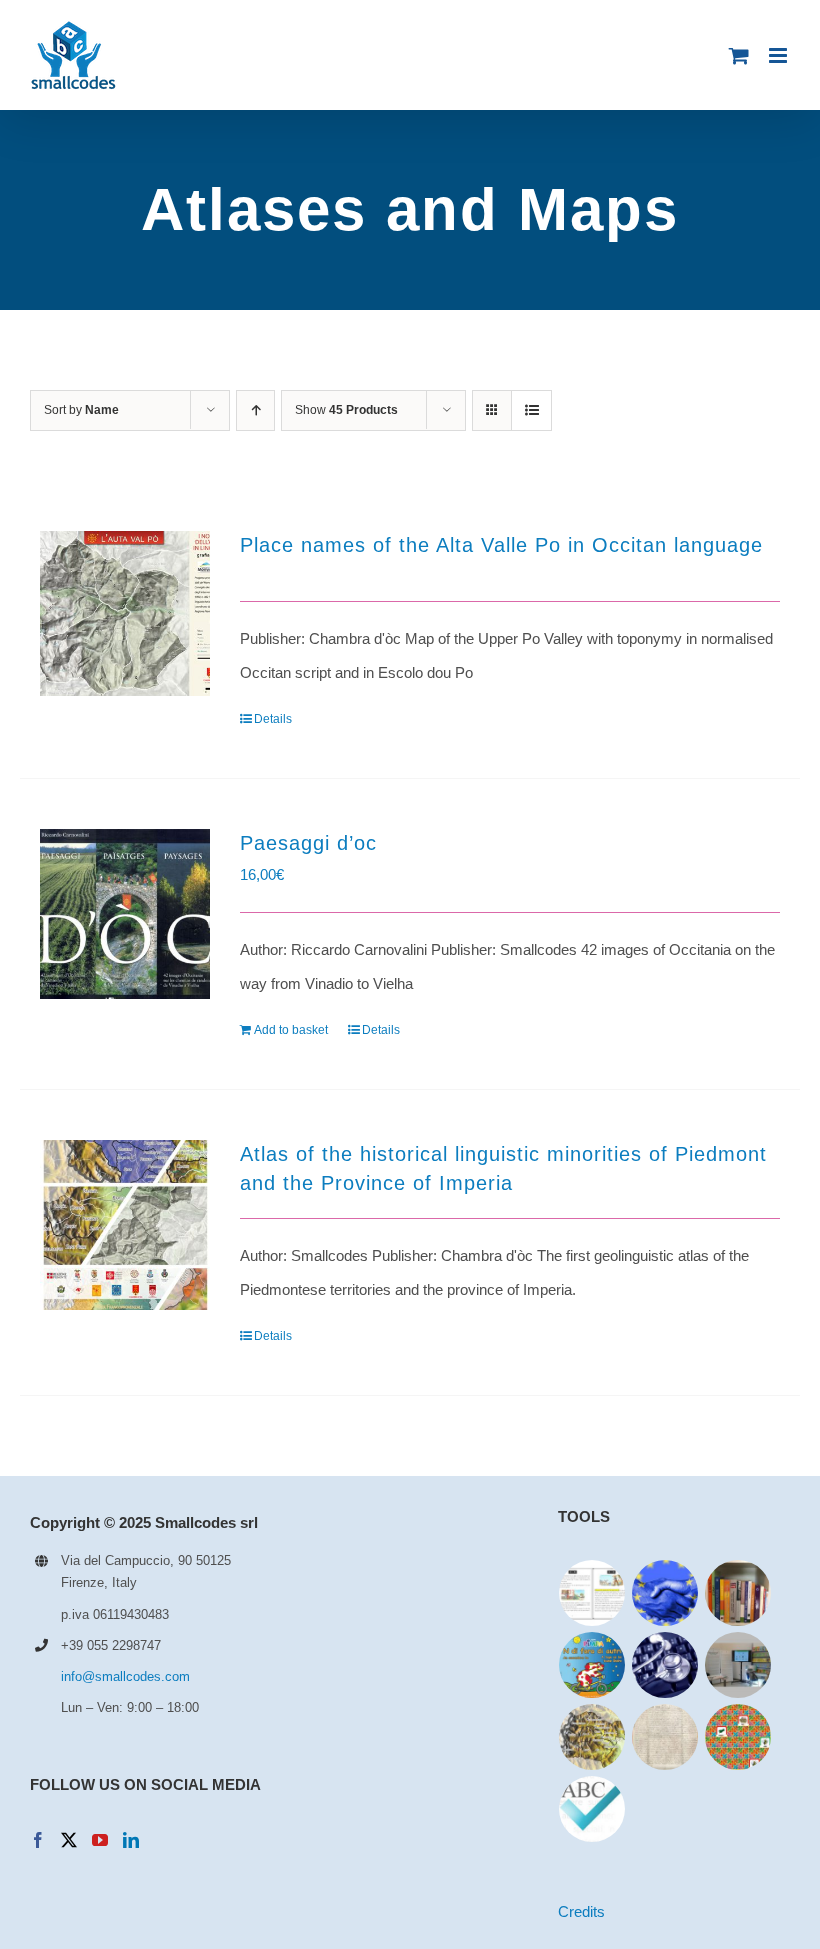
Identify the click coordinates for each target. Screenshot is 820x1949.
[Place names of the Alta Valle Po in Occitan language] (125, 613)
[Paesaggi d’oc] (125, 914)
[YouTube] (100, 1840)
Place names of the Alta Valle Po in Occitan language (501, 545)
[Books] (738, 1593)
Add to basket (291, 1030)
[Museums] (738, 1665)
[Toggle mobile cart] (739, 55)
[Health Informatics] (665, 1665)
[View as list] (531, 410)
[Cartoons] (592, 1665)
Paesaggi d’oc (308, 843)
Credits (581, 1911)
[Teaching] (738, 1737)
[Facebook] (38, 1840)
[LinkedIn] (131, 1840)
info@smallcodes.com (125, 1676)
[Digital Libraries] (665, 1737)
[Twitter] (69, 1840)
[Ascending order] (255, 410)
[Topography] (592, 1737)
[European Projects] (665, 1593)
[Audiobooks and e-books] (592, 1593)
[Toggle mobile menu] (779, 55)
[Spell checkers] (592, 1809)
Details (273, 719)
